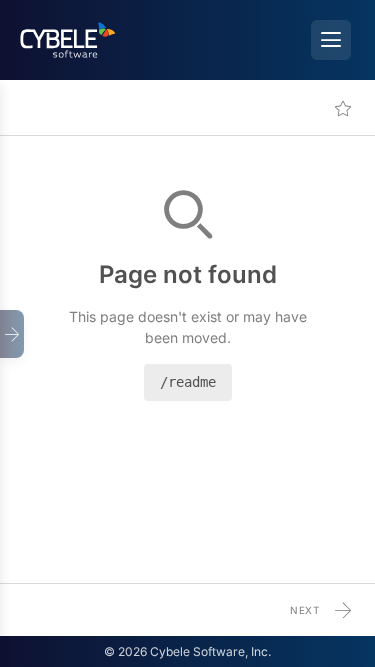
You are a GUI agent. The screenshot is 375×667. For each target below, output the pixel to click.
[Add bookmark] (343, 108)
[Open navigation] (12, 334)
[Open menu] (331, 40)
